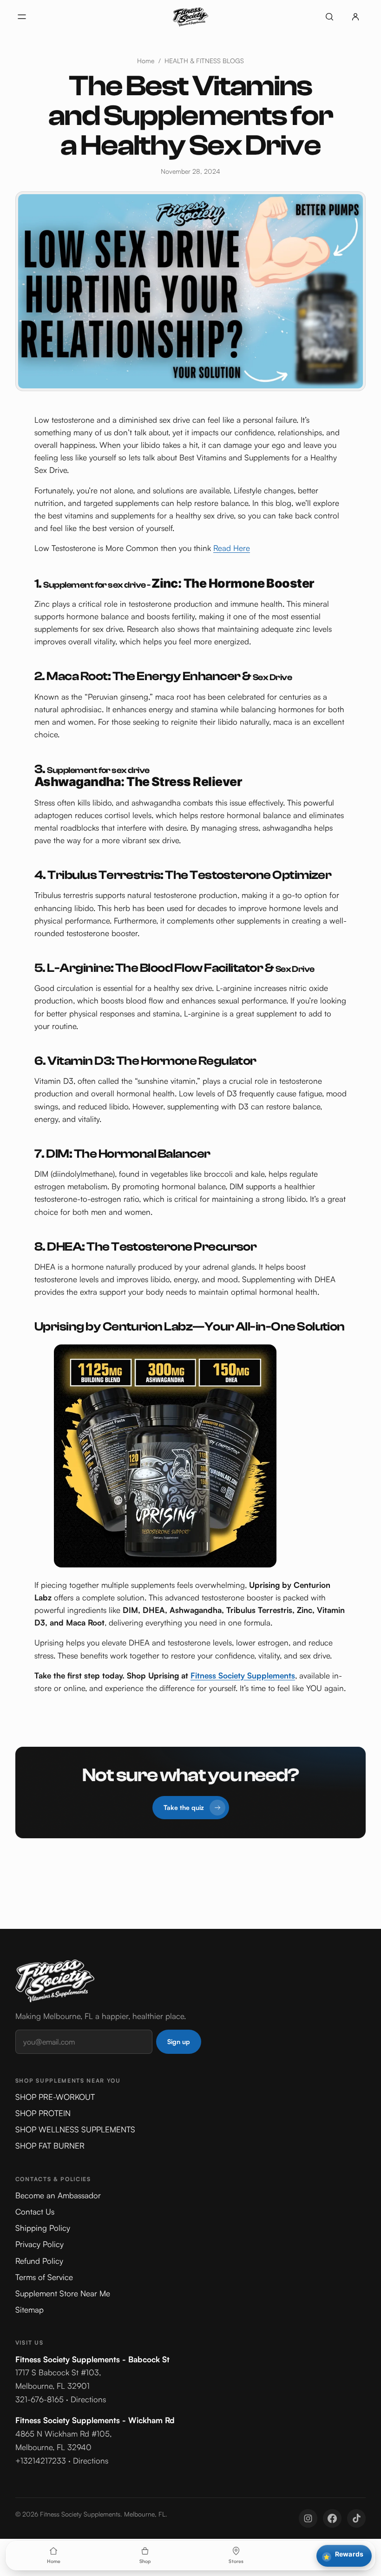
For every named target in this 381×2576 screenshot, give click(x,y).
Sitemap (30, 2310)
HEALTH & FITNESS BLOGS (204, 61)
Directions (88, 2399)
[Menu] (22, 17)
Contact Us (35, 2212)
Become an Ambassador (58, 2195)
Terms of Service (44, 2277)
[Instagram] (308, 2518)
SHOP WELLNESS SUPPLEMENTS (75, 2129)
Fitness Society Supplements (243, 1675)
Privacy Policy (39, 2244)
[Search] (329, 17)
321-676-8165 (39, 2399)
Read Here (232, 548)
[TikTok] (356, 2518)
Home (146, 61)
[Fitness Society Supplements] (190, 17)
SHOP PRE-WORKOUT (55, 2097)
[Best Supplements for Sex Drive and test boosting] (190, 1456)
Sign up (179, 2042)
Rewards (343, 2555)
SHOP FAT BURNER (50, 2146)
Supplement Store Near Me (63, 2293)
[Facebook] (332, 2518)
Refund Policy (39, 2261)
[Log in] (355, 17)
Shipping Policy (43, 2228)
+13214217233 (41, 2461)
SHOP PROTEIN (43, 2113)
